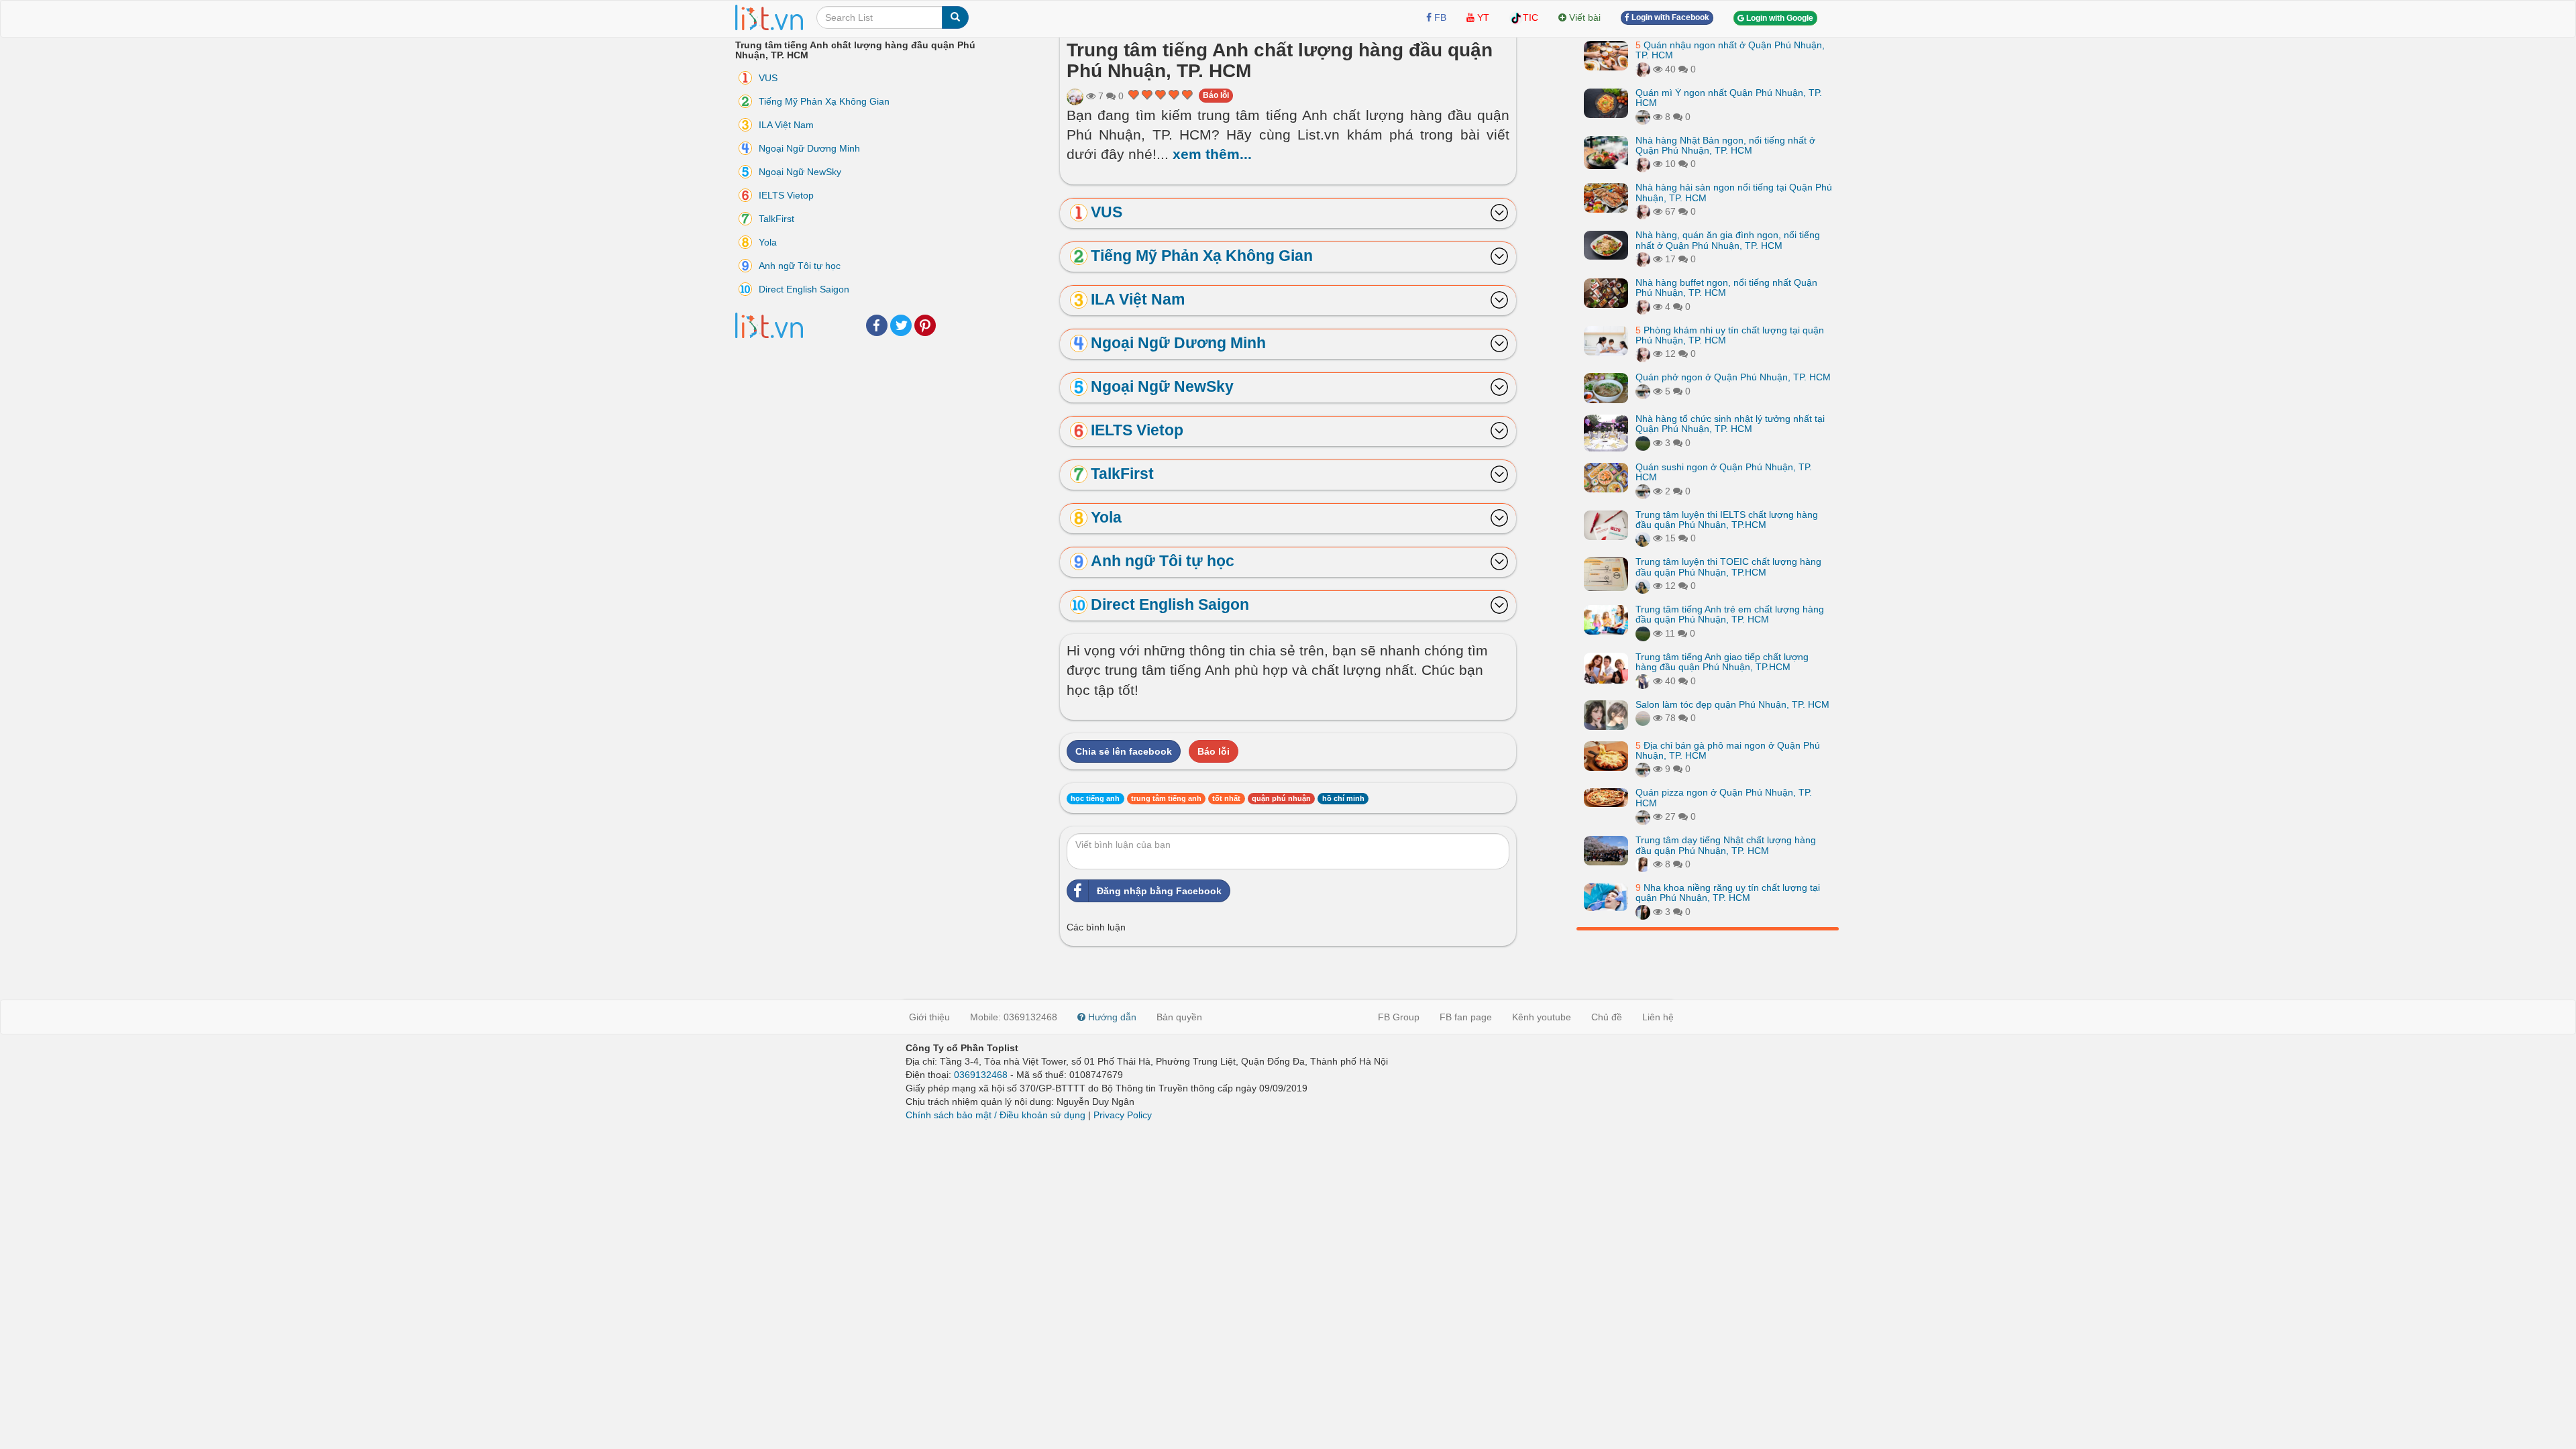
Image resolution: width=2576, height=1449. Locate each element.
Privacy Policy (1123, 1115)
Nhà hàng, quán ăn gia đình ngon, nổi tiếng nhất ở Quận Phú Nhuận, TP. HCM (1728, 240)
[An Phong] (1075, 96)
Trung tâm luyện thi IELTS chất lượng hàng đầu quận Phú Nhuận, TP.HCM (1727, 520)
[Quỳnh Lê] (1643, 912)
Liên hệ (1658, 1017)
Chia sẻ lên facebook (1124, 751)
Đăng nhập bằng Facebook (1159, 891)
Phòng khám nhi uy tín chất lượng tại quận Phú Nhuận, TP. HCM (1730, 335)
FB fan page (1466, 1017)
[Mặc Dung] (1643, 538)
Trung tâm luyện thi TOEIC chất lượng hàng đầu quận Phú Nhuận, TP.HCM (1728, 567)
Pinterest (925, 325)
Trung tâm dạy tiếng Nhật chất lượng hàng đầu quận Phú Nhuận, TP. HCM (1726, 845)
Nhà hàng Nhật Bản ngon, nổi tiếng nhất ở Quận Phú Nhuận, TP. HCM (1725, 145)
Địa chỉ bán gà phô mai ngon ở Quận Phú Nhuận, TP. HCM (1728, 750)
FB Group (1399, 1017)
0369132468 (981, 1075)
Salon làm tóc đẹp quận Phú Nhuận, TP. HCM (1732, 704)
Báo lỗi (1216, 95)
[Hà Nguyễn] (1643, 443)
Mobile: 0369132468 (1014, 1017)
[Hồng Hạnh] (1643, 681)
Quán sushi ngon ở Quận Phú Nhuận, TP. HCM (1724, 472)
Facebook (877, 325)
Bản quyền (1179, 1017)
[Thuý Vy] (1643, 117)
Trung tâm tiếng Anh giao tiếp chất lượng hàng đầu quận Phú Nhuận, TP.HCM (1722, 662)
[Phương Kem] (1643, 69)
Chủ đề (1607, 1017)
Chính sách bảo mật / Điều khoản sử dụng (996, 1115)
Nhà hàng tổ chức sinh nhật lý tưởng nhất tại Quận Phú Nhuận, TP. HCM (1730, 424)
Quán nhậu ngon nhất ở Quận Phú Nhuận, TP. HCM (1730, 50)
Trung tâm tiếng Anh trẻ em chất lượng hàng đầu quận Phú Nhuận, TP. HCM (1730, 614)
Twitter (901, 325)
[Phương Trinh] (1643, 718)
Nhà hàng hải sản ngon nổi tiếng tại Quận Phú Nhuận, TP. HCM (1734, 192)
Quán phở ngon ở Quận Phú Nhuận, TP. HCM (1733, 377)
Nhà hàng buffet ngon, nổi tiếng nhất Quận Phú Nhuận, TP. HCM (1726, 287)
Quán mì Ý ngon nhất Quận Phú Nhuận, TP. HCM (1729, 98)
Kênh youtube (1542, 1017)
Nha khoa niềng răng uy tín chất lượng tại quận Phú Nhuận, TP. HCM (1728, 893)
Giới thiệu (929, 1017)
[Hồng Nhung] (1643, 864)
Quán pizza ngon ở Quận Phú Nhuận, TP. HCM (1724, 797)
